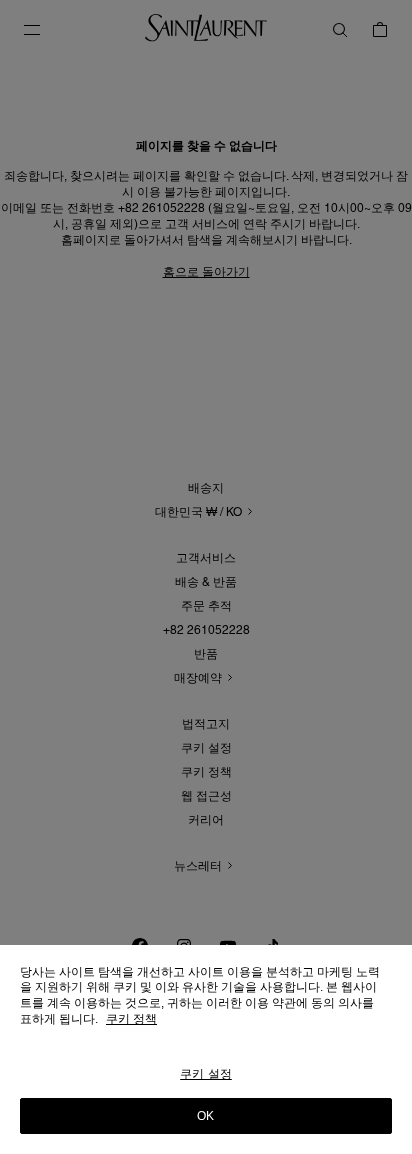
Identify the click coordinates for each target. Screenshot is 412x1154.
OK (205, 1116)
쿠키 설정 (206, 1074)
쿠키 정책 (131, 1019)
